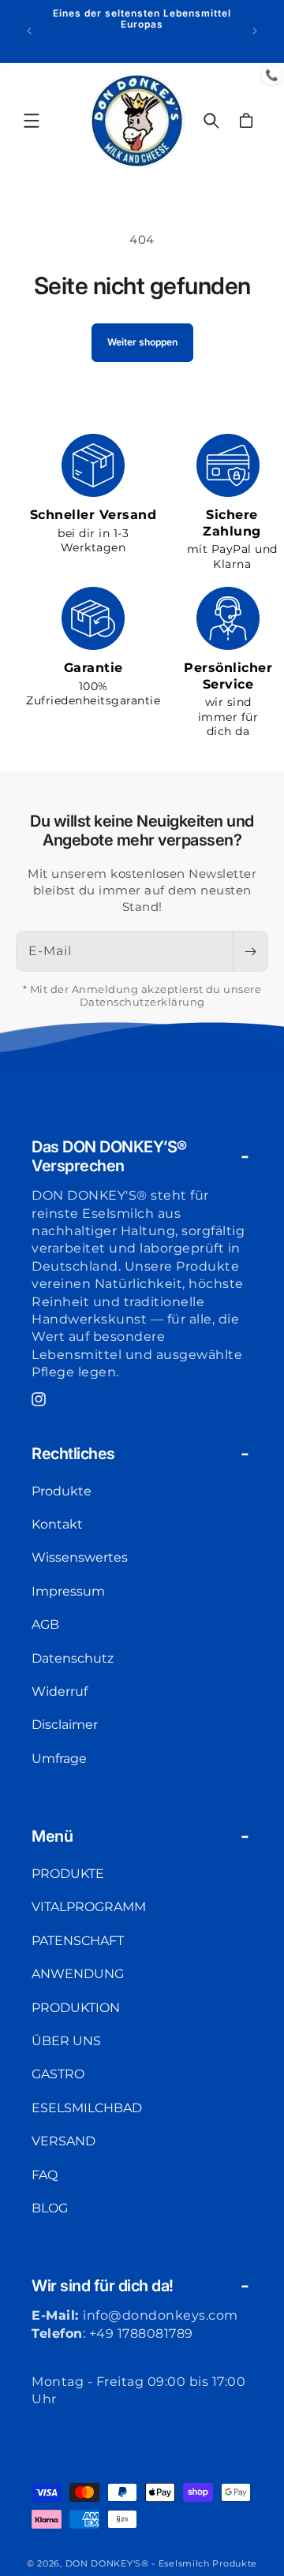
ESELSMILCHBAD (87, 2108)
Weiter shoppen (142, 342)
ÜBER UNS (66, 2041)
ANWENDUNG (78, 1974)
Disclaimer (65, 1725)
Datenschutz (73, 1658)
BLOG (50, 2208)
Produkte (62, 1491)
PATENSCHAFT (78, 1941)
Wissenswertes (80, 1557)
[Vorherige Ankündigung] (29, 31)
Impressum (68, 1591)
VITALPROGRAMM (89, 1907)
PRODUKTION (76, 2008)
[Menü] (32, 121)
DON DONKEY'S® (109, 2563)
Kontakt (57, 1524)
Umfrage (59, 1758)
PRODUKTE (68, 1874)
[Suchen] (211, 121)
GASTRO (58, 2074)
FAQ (45, 2175)
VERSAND (64, 2141)
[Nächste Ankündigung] (255, 31)
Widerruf (60, 1691)
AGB (45, 1624)
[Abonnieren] (250, 951)
